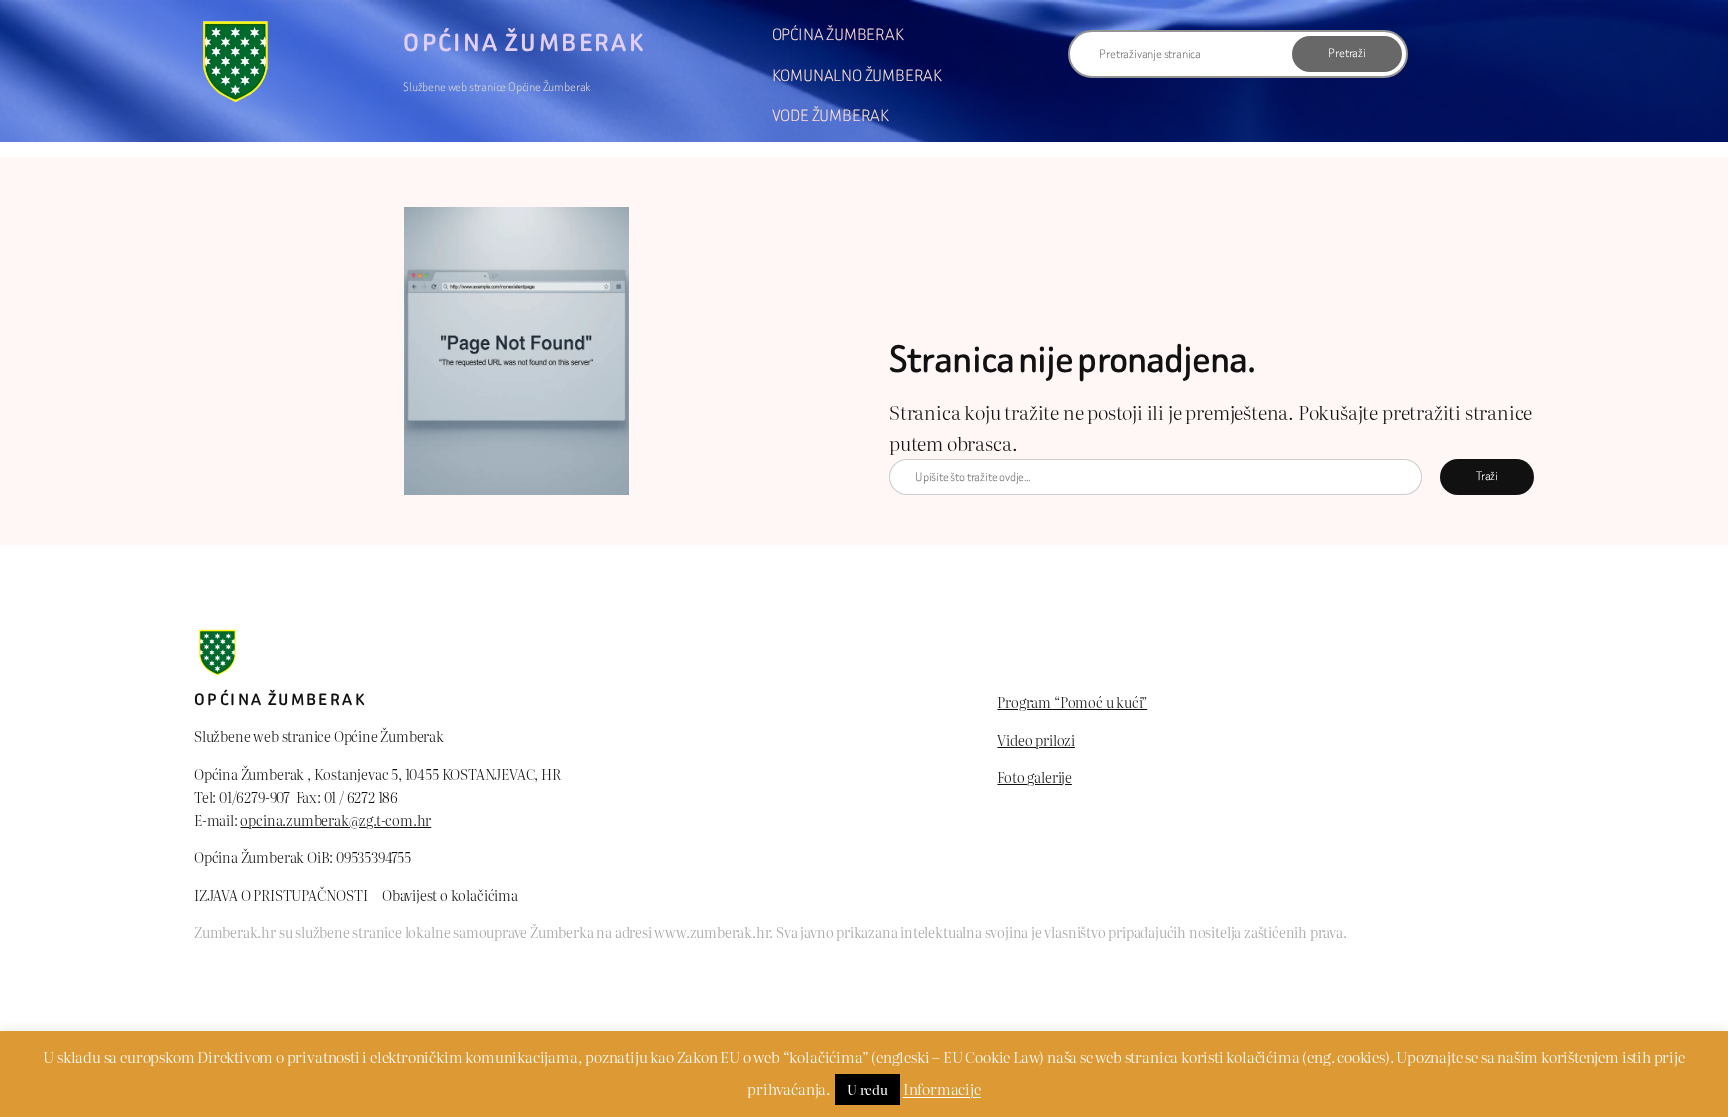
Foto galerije (1034, 776)
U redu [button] (867, 1089)
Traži (1487, 476)
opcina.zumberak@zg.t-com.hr (335, 819)
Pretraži (1346, 53)
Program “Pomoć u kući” (1072, 701)
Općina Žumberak (524, 43)
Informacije (942, 1088)
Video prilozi (1036, 739)
